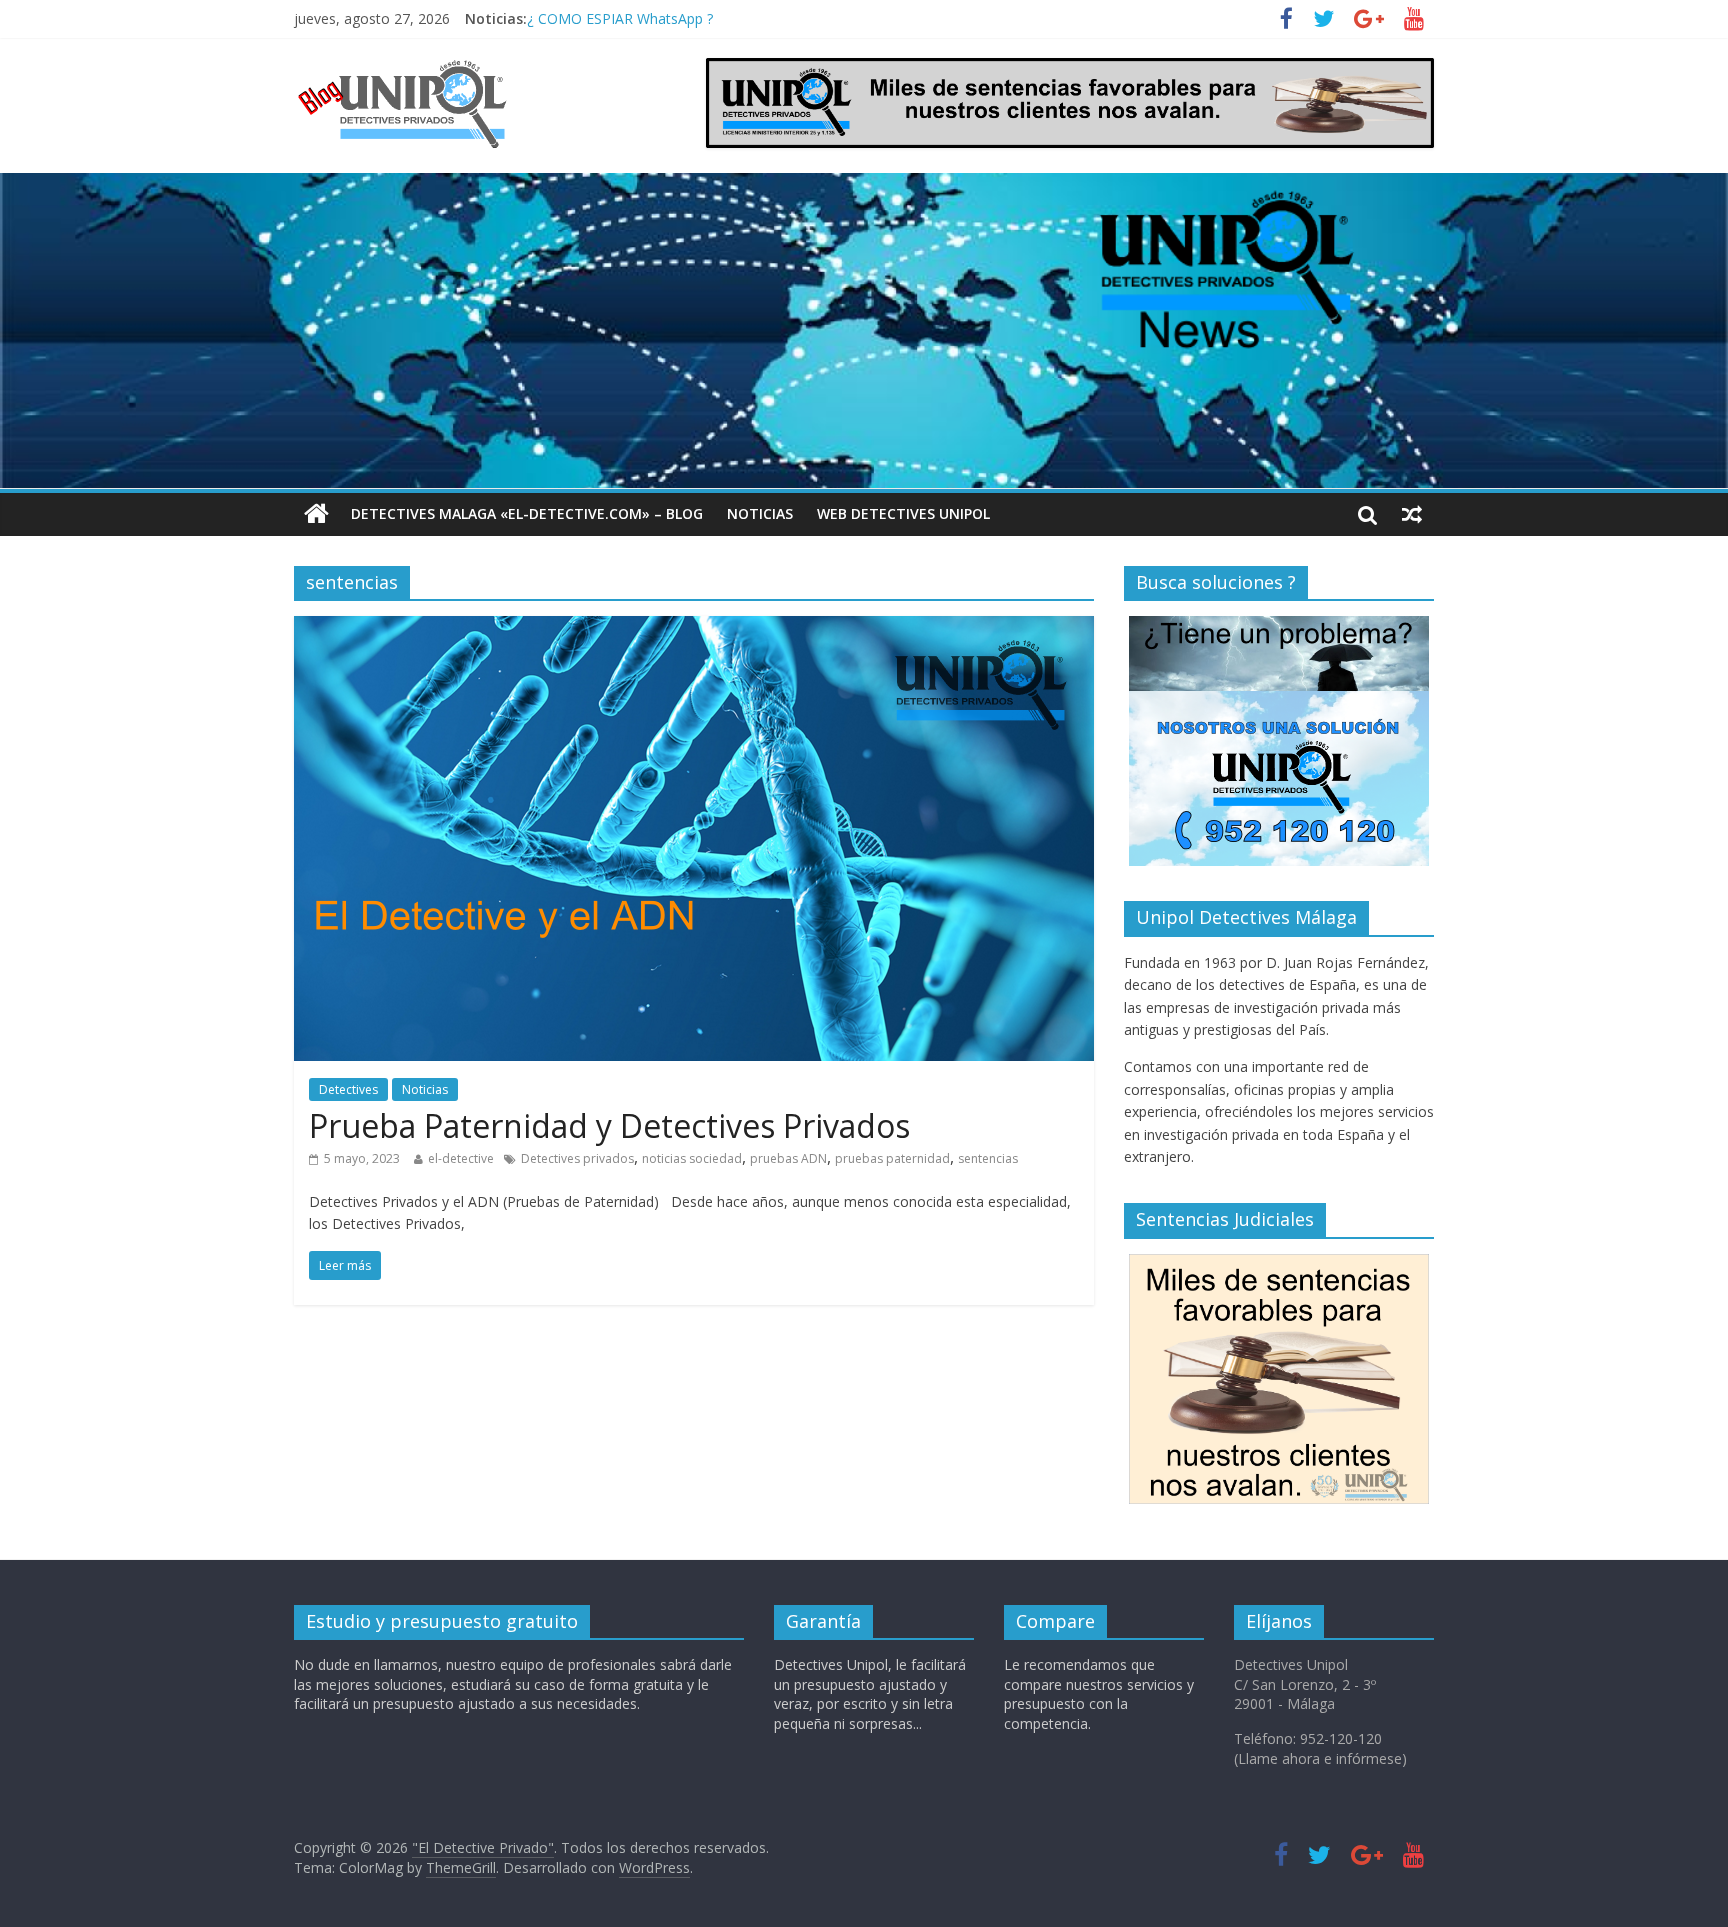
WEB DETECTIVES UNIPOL (903, 513)
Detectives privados (577, 1158)
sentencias (988, 1158)
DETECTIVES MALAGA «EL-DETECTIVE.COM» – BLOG (527, 513)
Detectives (348, 1089)
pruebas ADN (788, 1158)
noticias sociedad (692, 1158)
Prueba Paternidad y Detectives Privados (609, 1125)
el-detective (461, 1158)
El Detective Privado (592, 18)
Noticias (760, 513)
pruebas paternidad (892, 1158)
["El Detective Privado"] (426, 70)
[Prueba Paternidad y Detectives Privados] (694, 628)
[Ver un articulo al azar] (1412, 514)
